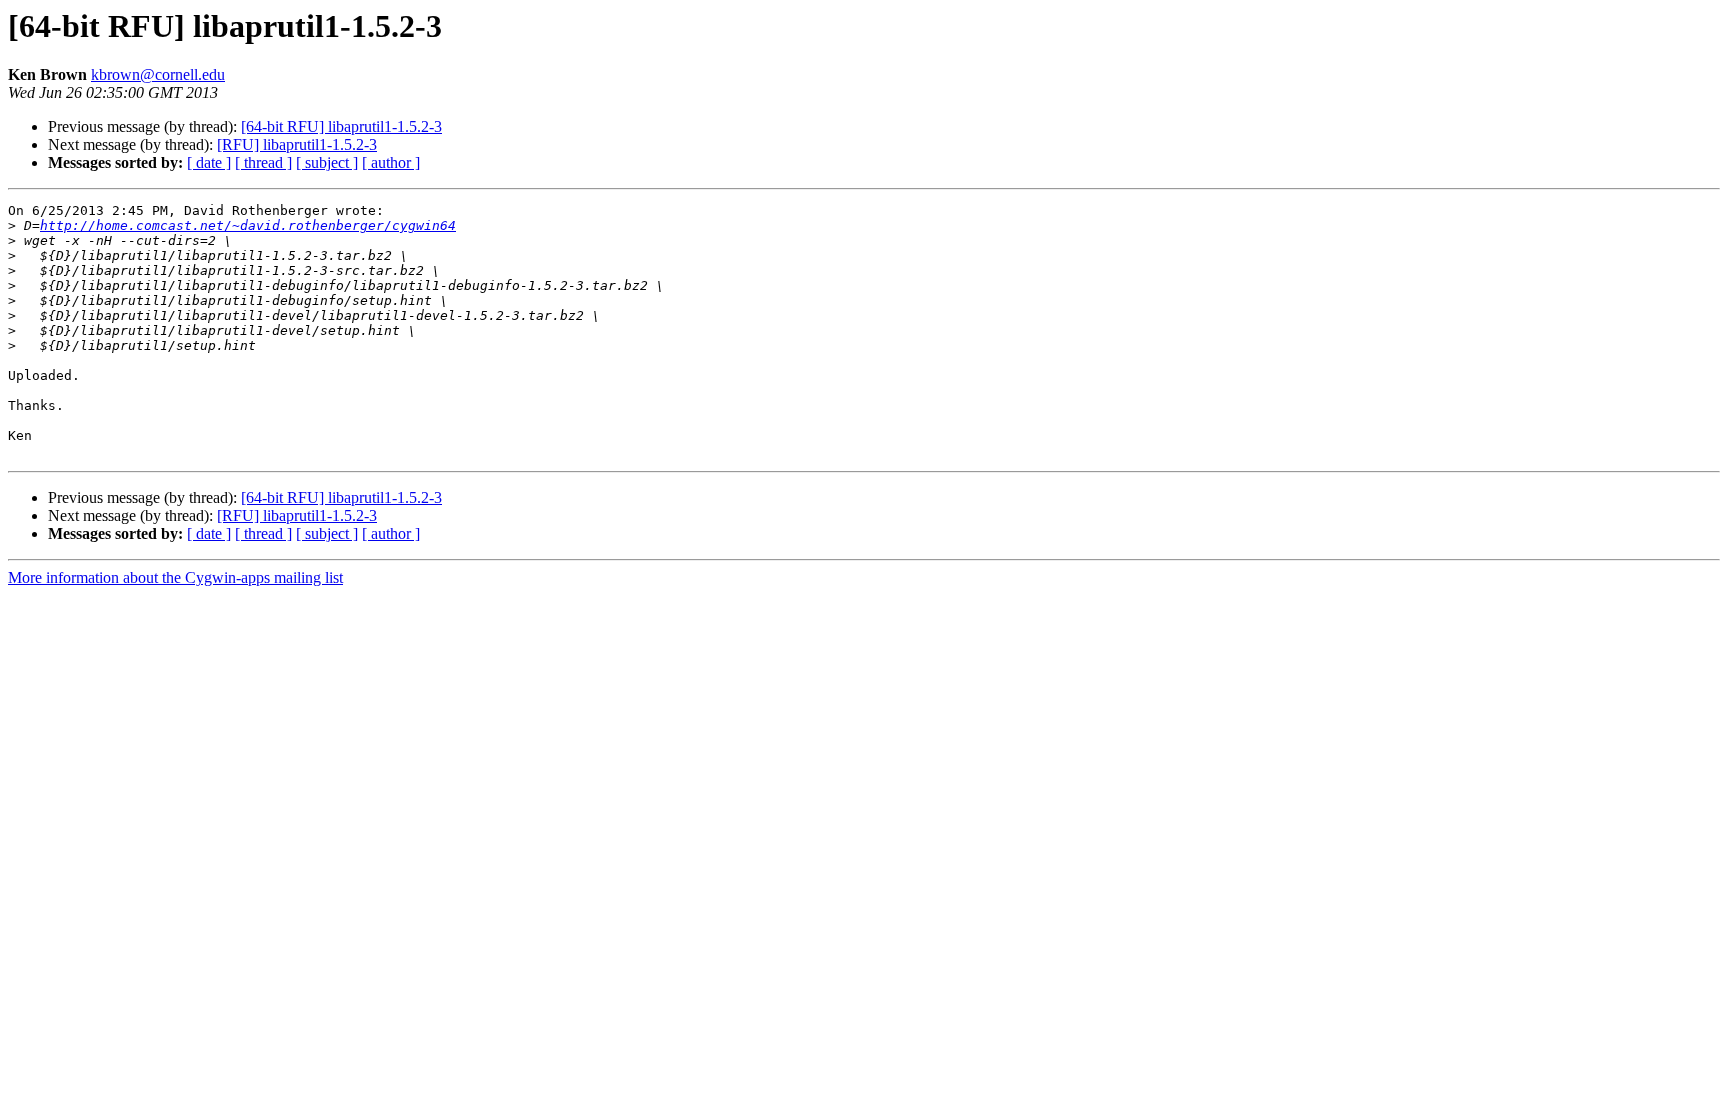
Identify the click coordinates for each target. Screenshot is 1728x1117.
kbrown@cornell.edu (158, 74)
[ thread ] (263, 162)
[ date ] (209, 162)
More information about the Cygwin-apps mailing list (175, 577)
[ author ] (391, 162)
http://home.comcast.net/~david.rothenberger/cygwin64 (248, 225)
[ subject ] (327, 162)
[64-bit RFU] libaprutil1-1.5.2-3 (341, 126)
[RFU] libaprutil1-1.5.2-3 (297, 144)
